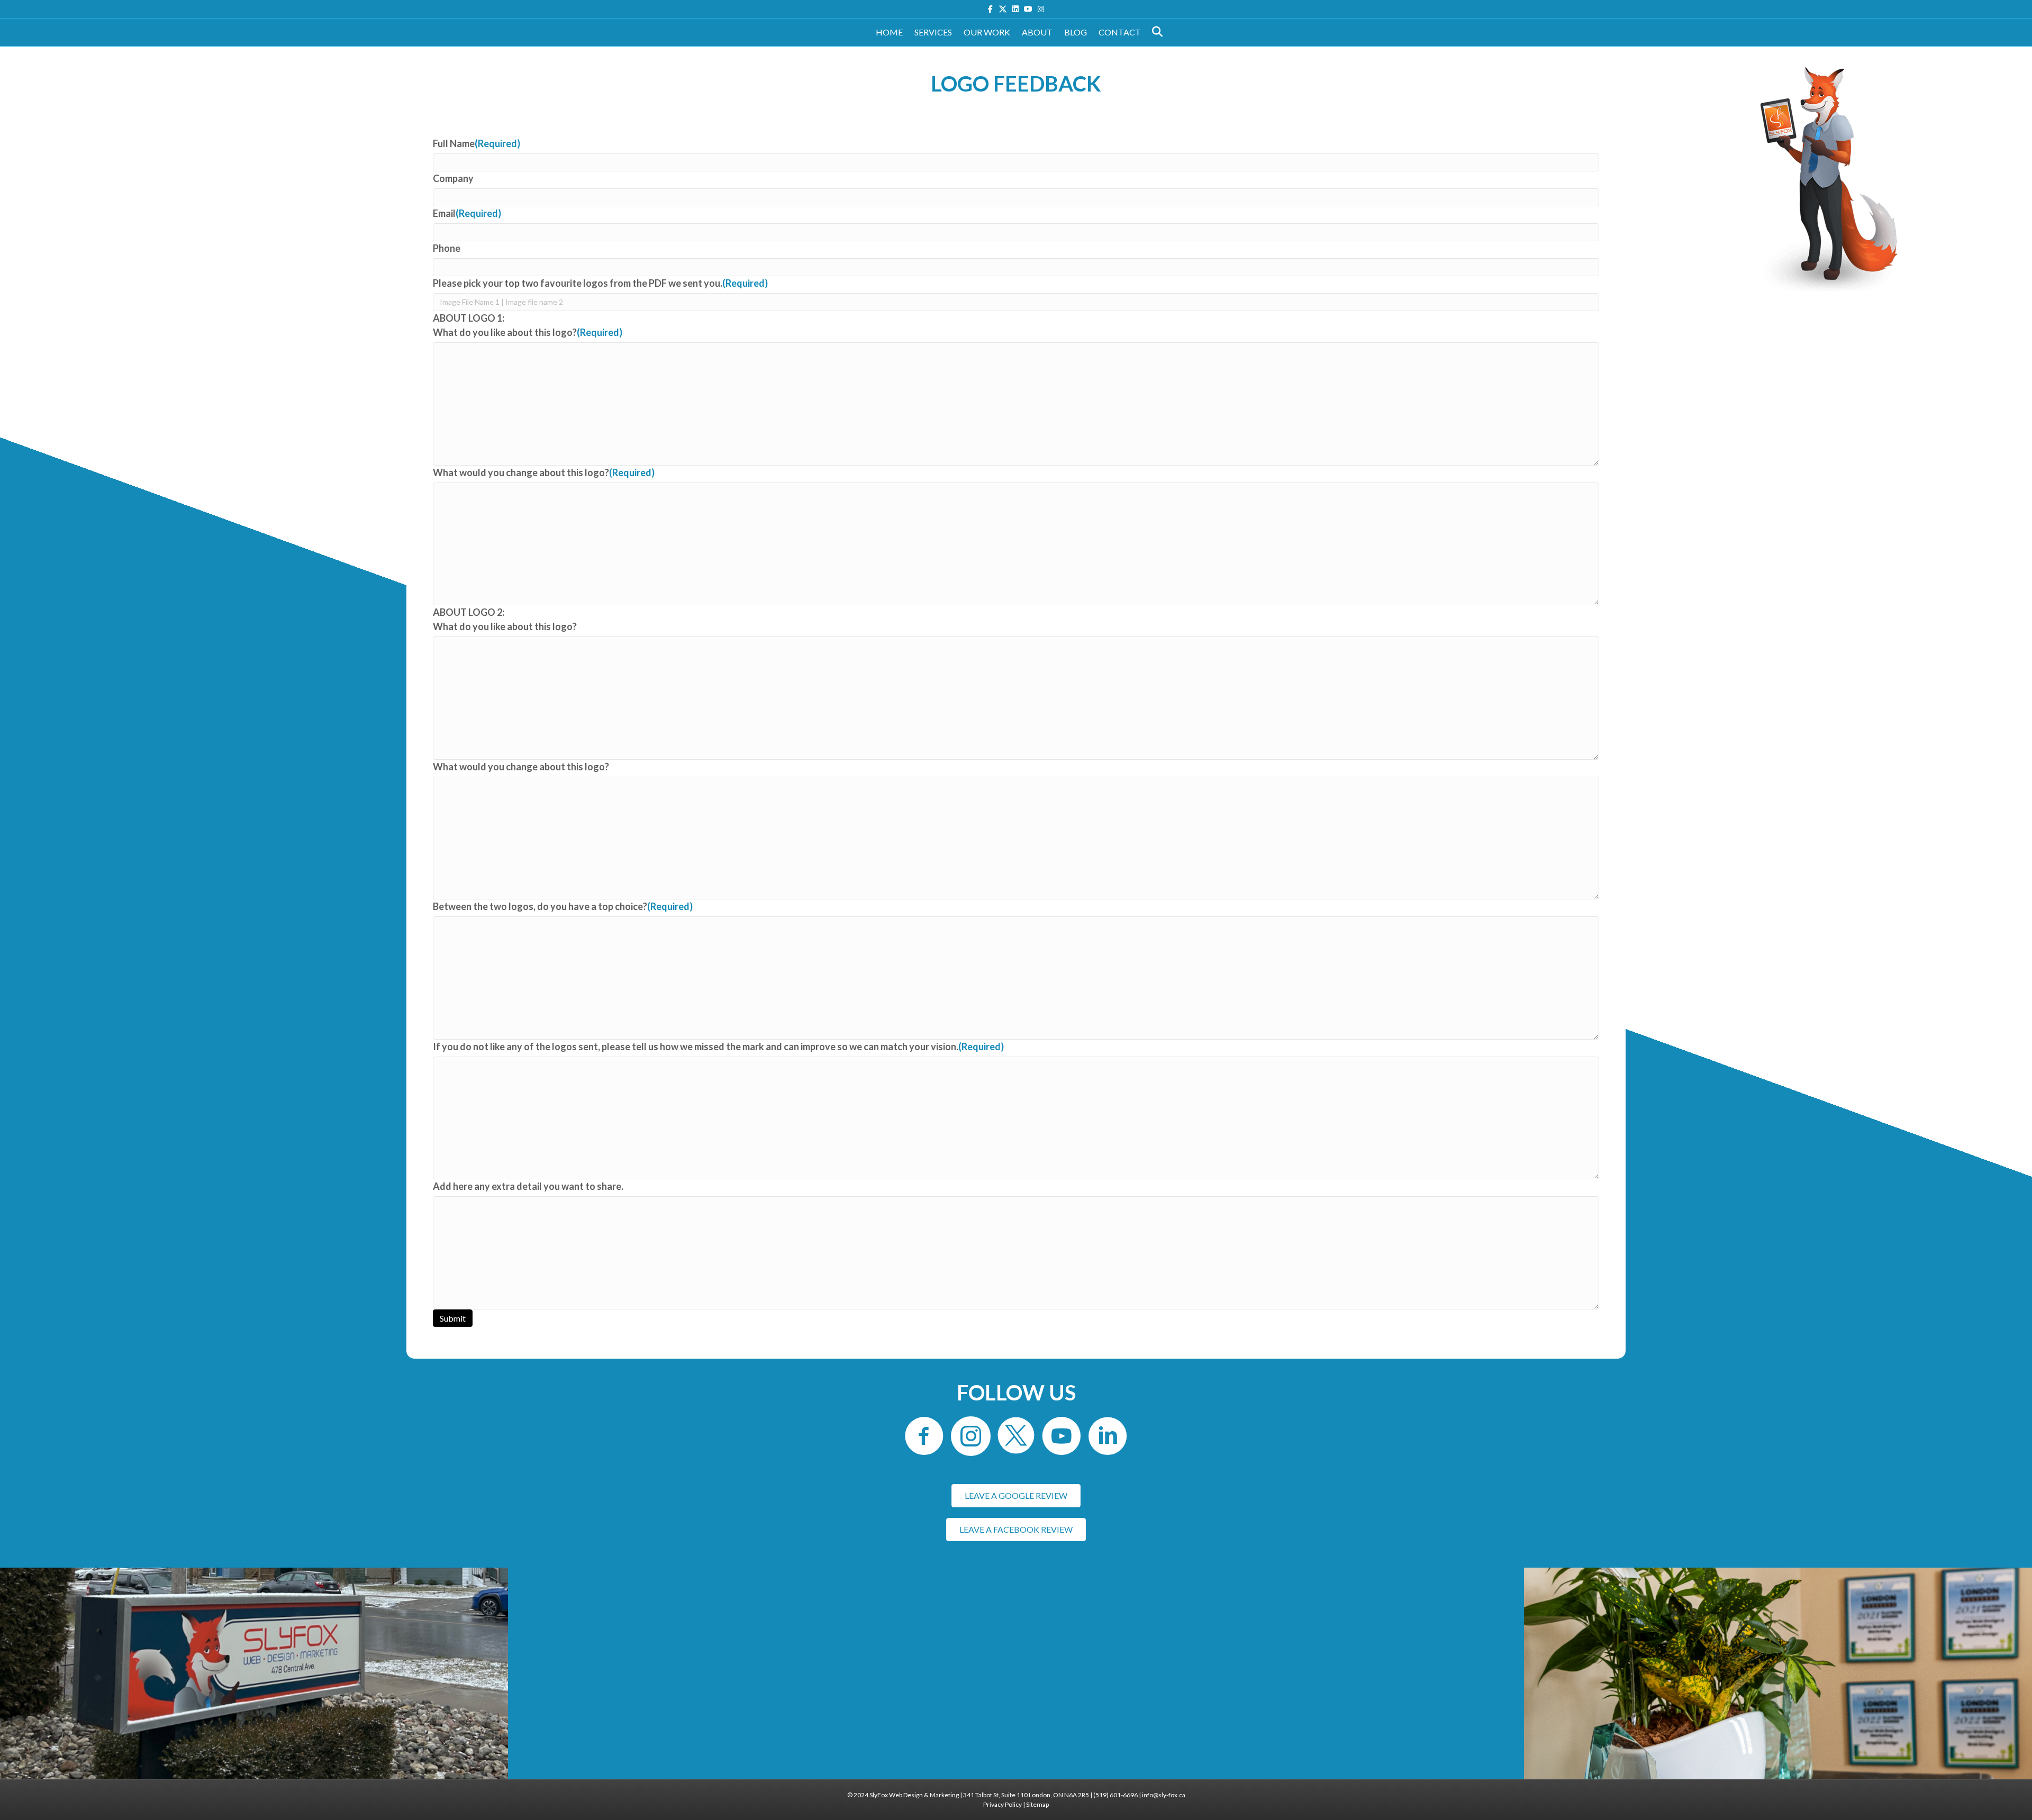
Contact (1120, 32)
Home (889, 32)
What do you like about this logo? (528, 332)
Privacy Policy (1003, 1804)
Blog (1076, 32)
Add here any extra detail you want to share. (528, 1186)
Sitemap (1037, 1804)
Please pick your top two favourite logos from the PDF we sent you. (600, 283)
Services (933, 32)
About (1037, 32)
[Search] (1155, 32)
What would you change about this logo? (544, 472)
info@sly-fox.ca (1164, 1795)
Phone (447, 248)
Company (453, 178)
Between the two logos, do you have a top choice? (563, 906)
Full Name (477, 143)
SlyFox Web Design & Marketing (914, 1795)
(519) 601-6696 (1115, 1795)
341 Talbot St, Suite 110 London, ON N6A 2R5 (1026, 1795)
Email (467, 213)
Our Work (987, 32)
